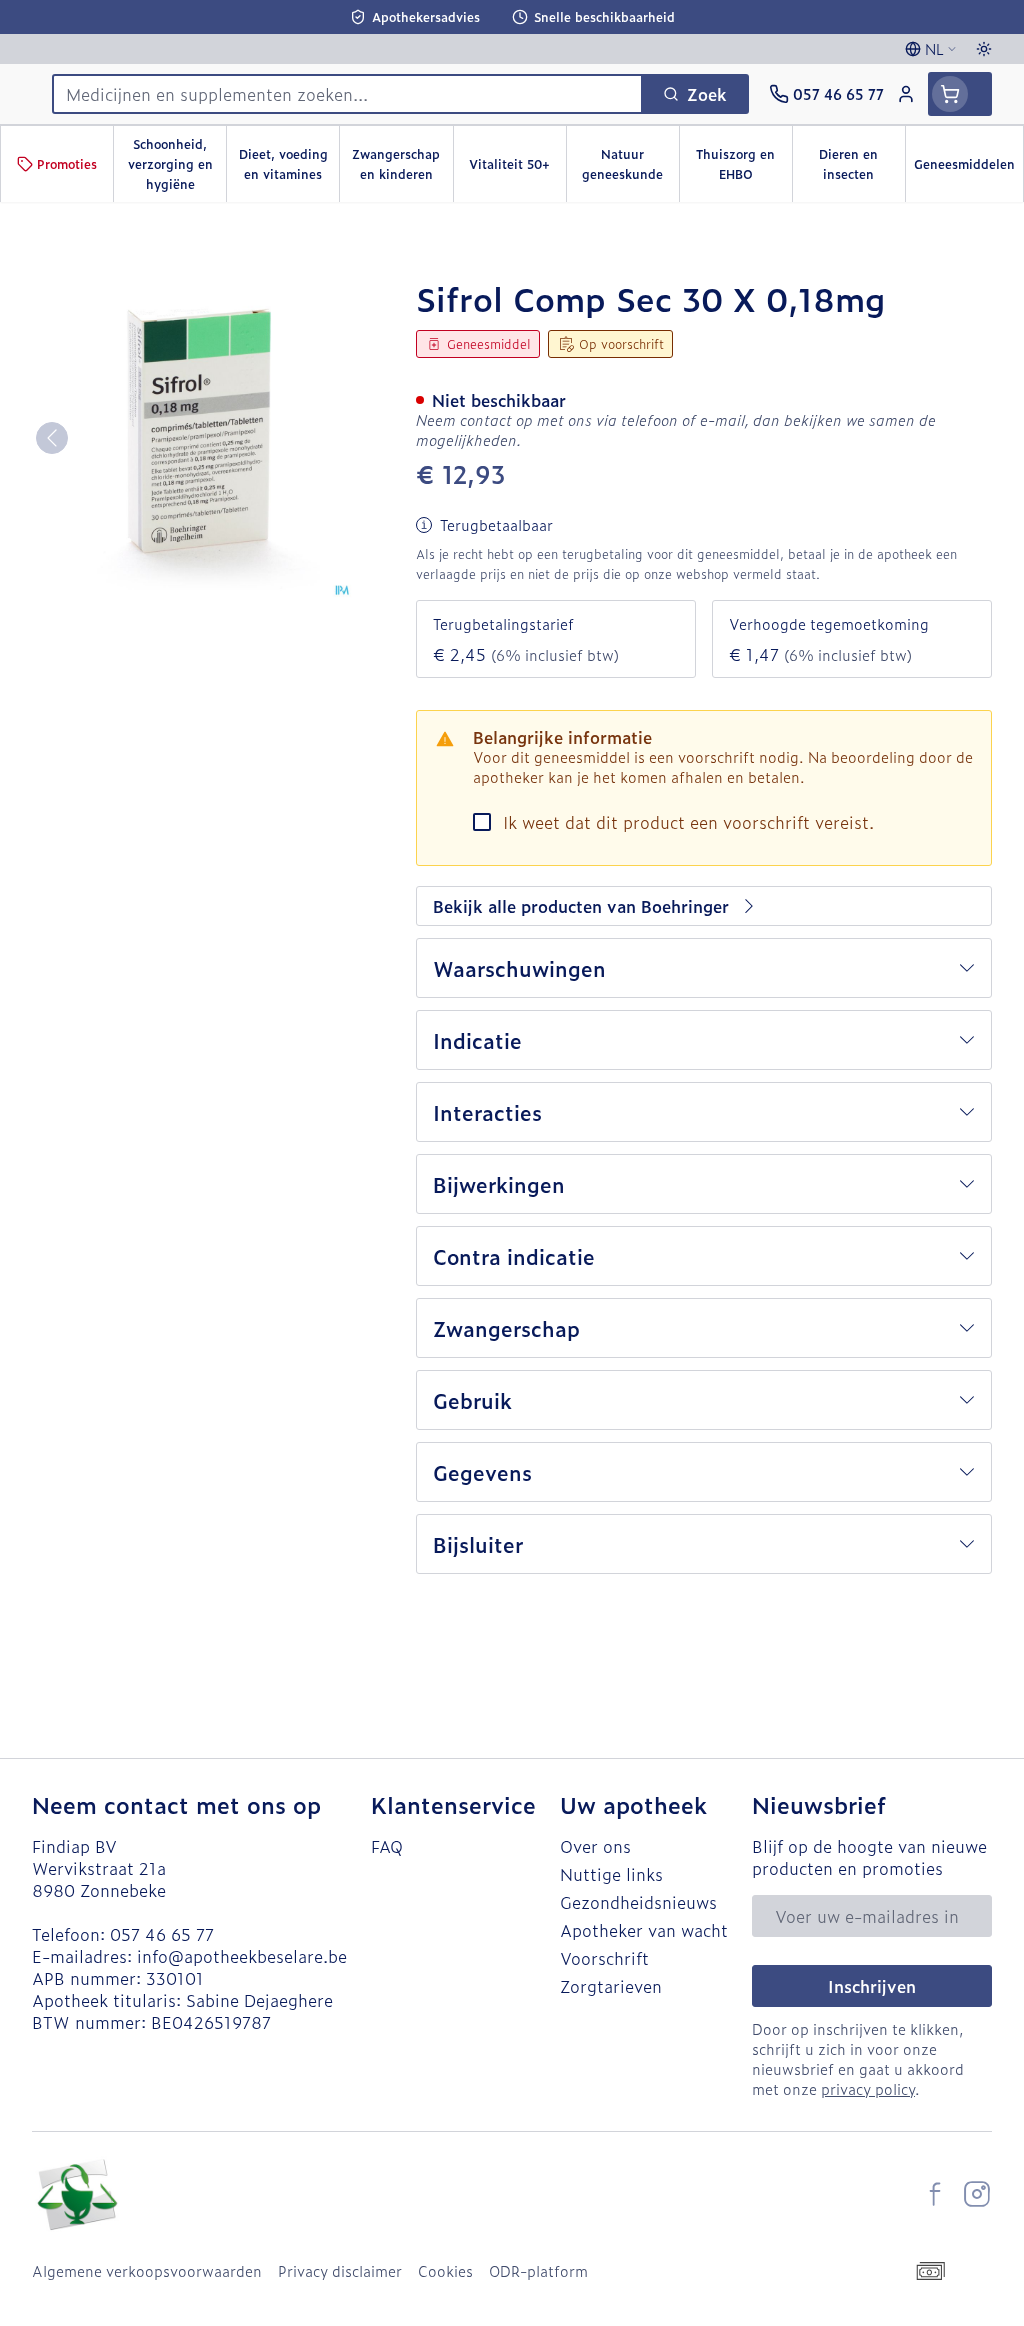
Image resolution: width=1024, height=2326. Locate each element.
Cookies (445, 2271)
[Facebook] (935, 2194)
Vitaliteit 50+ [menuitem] (517, 169)
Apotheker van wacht (644, 1930)
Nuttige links (611, 1874)
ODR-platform (538, 2271)
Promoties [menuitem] (67, 164)
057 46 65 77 (162, 1934)
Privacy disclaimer (340, 2271)
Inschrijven (872, 1986)
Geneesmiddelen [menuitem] (968, 169)
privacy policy (868, 2088)
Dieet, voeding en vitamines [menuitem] (289, 164)
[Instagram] (977, 2194)
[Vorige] (52, 438)
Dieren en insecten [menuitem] (862, 164)
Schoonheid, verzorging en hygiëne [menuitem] (177, 164)
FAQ (387, 1846)
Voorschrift (604, 1958)
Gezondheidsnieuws (638, 1902)
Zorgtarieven (611, 1986)
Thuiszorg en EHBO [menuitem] (744, 164)
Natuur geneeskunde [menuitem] (630, 164)
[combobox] (347, 94)
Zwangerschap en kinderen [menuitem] (402, 164)
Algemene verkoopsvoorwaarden (147, 2271)
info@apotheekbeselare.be (242, 1956)
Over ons (595, 1846)
